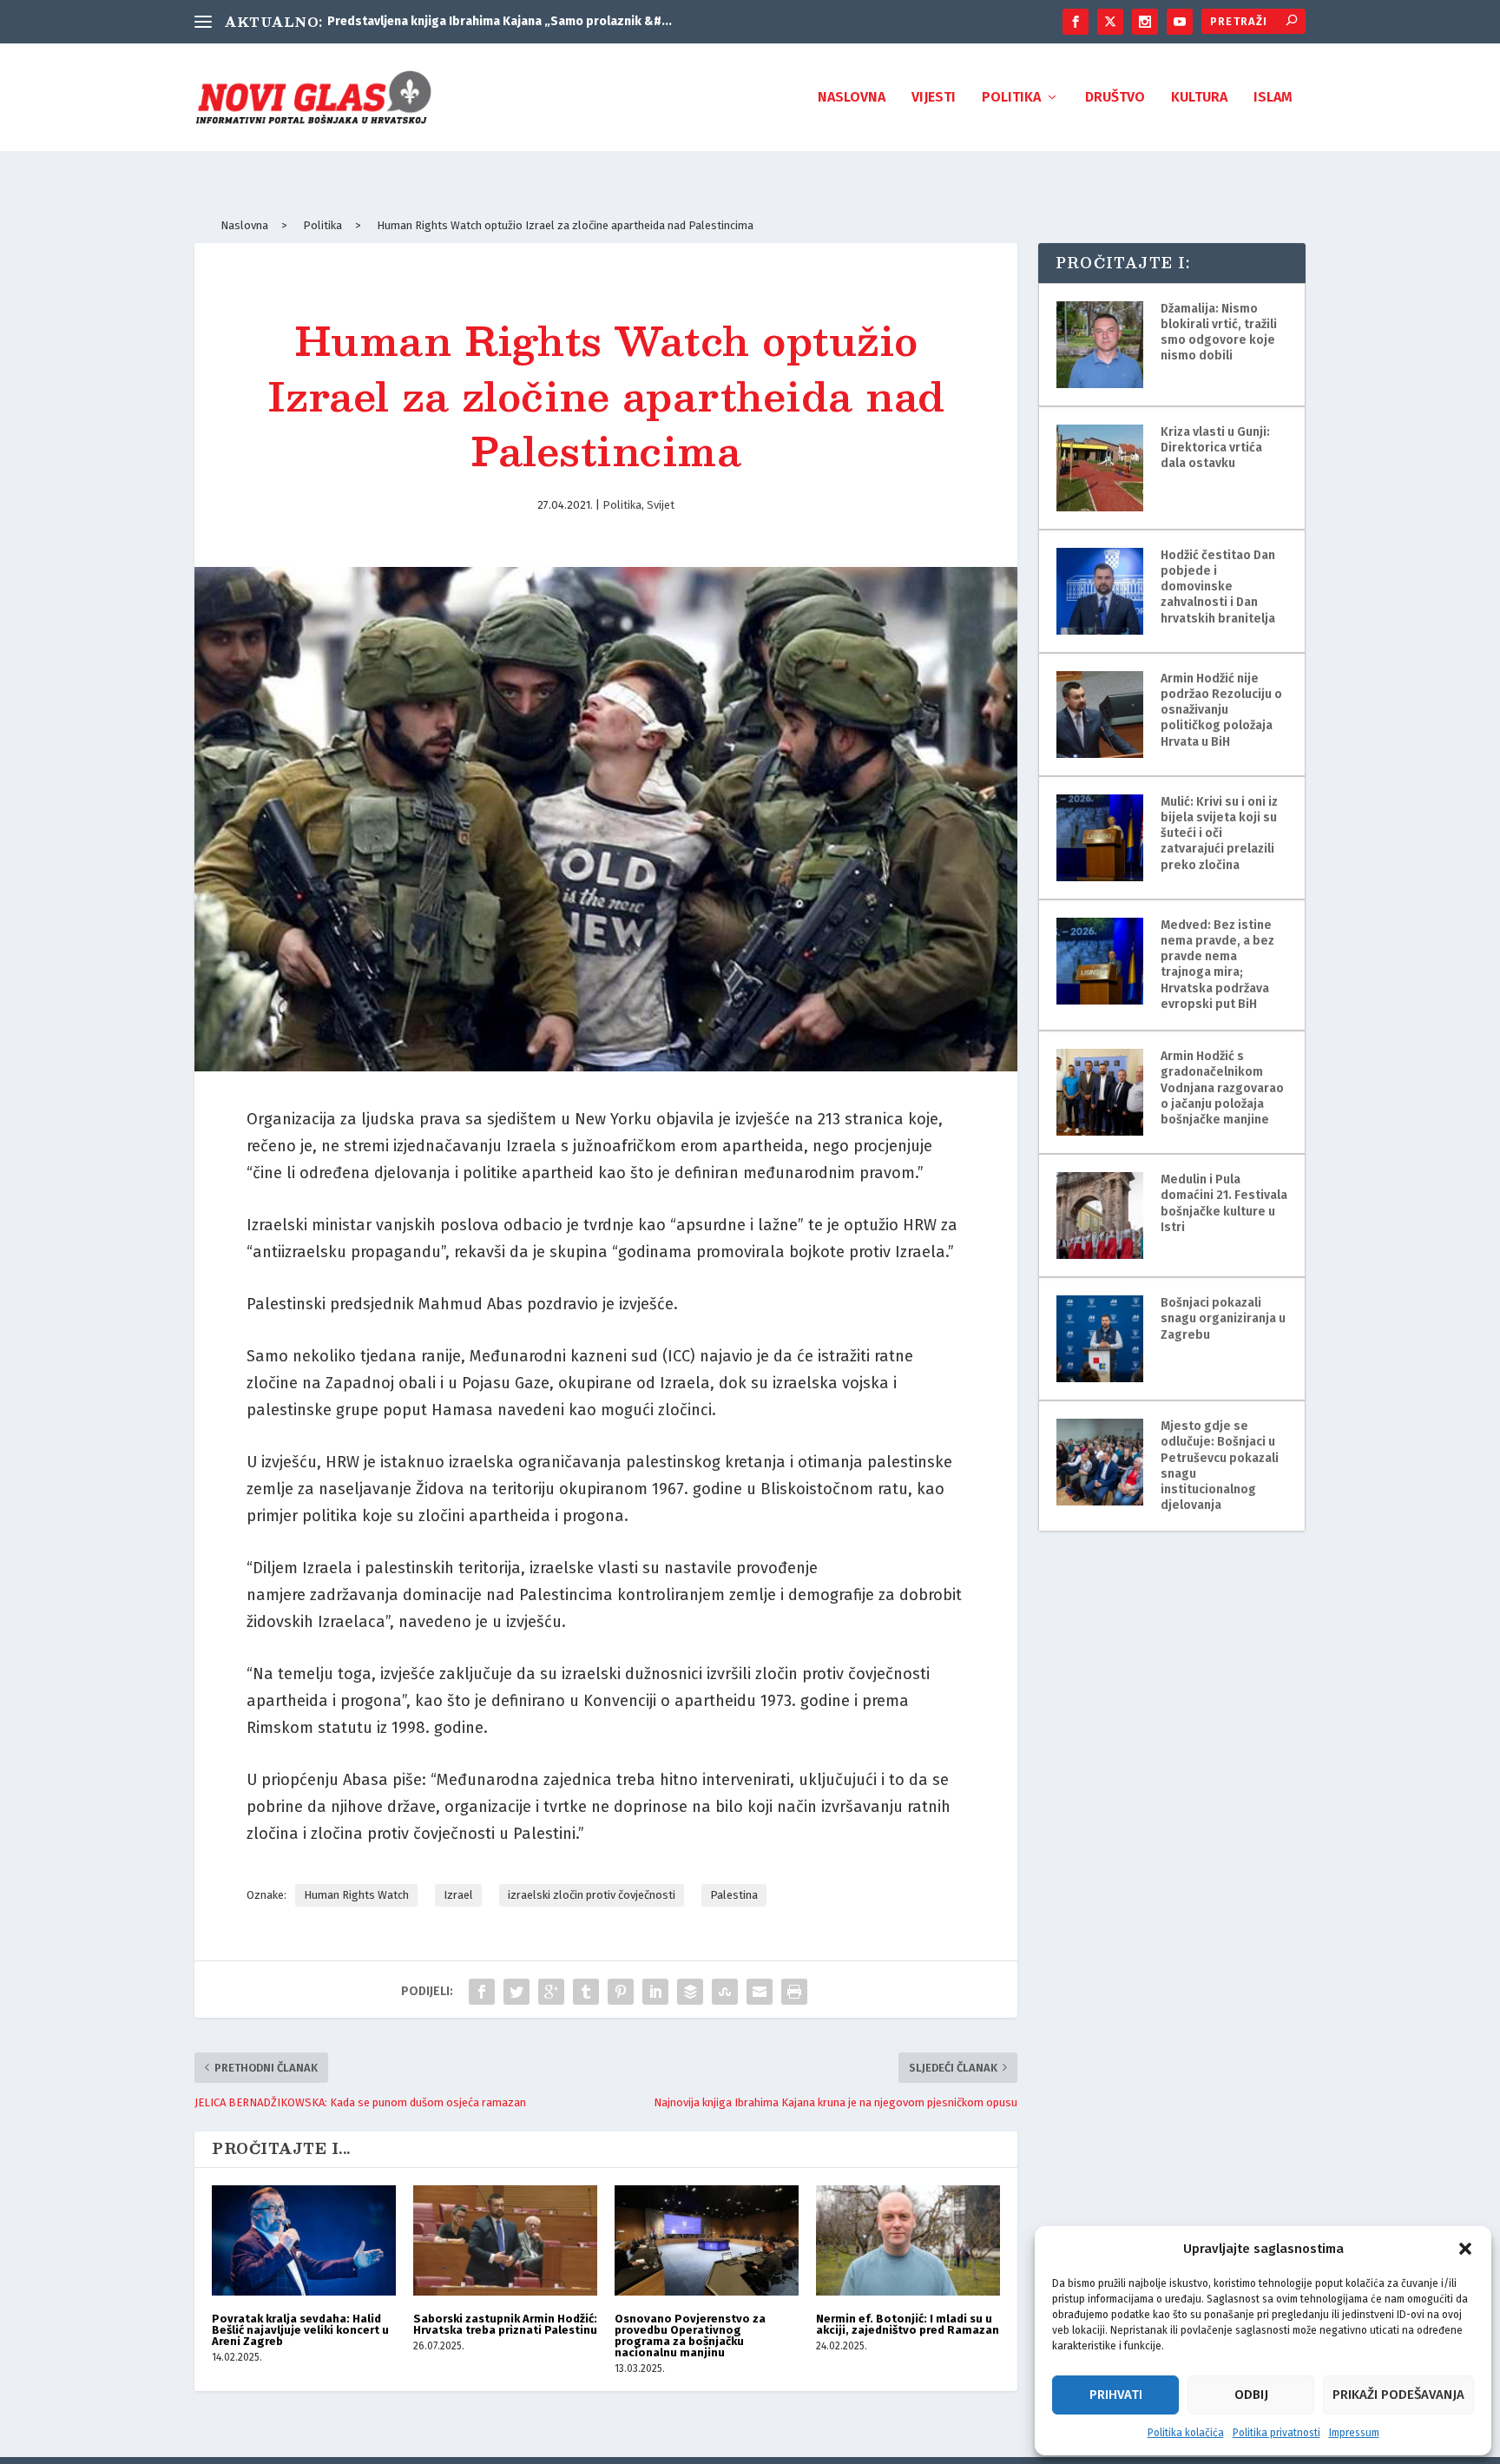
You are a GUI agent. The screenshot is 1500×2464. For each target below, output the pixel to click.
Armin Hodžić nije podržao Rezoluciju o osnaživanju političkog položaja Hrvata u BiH (1221, 710)
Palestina (734, 1895)
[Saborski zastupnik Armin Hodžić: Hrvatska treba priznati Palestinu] (505, 2240)
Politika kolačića (1186, 2433)
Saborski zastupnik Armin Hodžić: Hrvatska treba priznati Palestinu (505, 2324)
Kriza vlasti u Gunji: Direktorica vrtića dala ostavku (1215, 448)
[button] (1465, 2249)
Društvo (1115, 98)
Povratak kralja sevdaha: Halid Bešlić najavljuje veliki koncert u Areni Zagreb (300, 2330)
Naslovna (852, 98)
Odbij (1251, 2395)
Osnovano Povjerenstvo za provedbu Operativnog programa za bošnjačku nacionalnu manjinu (690, 2336)
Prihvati (1116, 2395)
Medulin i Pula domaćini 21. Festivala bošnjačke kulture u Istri (1224, 1203)
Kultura (1199, 98)
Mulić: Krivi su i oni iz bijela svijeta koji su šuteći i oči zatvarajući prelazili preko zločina (1219, 833)
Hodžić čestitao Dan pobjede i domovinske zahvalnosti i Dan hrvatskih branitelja (1218, 587)
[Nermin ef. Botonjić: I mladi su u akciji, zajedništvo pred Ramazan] (908, 2240)
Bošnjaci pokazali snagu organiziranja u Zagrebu (1223, 1318)
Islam (1273, 98)
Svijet (661, 505)
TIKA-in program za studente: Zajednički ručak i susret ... (490, 21)
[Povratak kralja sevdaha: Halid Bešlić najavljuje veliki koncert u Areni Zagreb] (304, 2240)
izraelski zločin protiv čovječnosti (592, 1895)
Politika (1011, 98)
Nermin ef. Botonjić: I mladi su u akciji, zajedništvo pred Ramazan (908, 2324)
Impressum (1354, 2433)
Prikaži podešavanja (1398, 2395)
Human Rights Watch (356, 1895)
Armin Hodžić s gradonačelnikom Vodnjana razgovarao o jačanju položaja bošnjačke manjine (1222, 1088)
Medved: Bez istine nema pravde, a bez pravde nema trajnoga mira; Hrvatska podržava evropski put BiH (1217, 965)
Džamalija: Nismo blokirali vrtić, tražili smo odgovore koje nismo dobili (1219, 333)
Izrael (458, 1895)
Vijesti (934, 98)
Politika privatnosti (1276, 2433)
